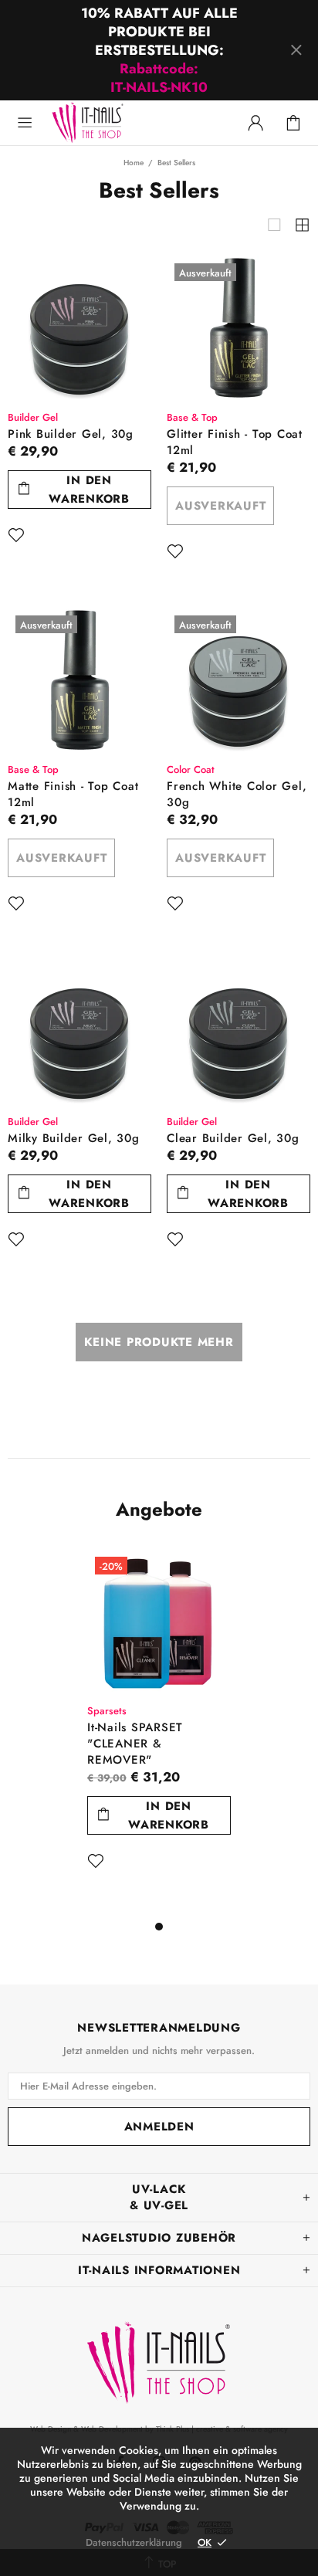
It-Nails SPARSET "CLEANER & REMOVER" (135, 1744)
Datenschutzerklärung (134, 2542)
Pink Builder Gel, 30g (71, 434)
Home (134, 163)
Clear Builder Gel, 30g (233, 1139)
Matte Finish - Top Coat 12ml (73, 795)
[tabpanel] (159, 1733)
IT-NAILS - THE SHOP (122, 105)
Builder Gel (33, 417)
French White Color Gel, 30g (237, 795)
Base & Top (192, 417)
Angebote (159, 1510)
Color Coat (191, 769)
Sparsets (107, 1711)
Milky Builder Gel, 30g (74, 1139)
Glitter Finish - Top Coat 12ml (235, 442)
